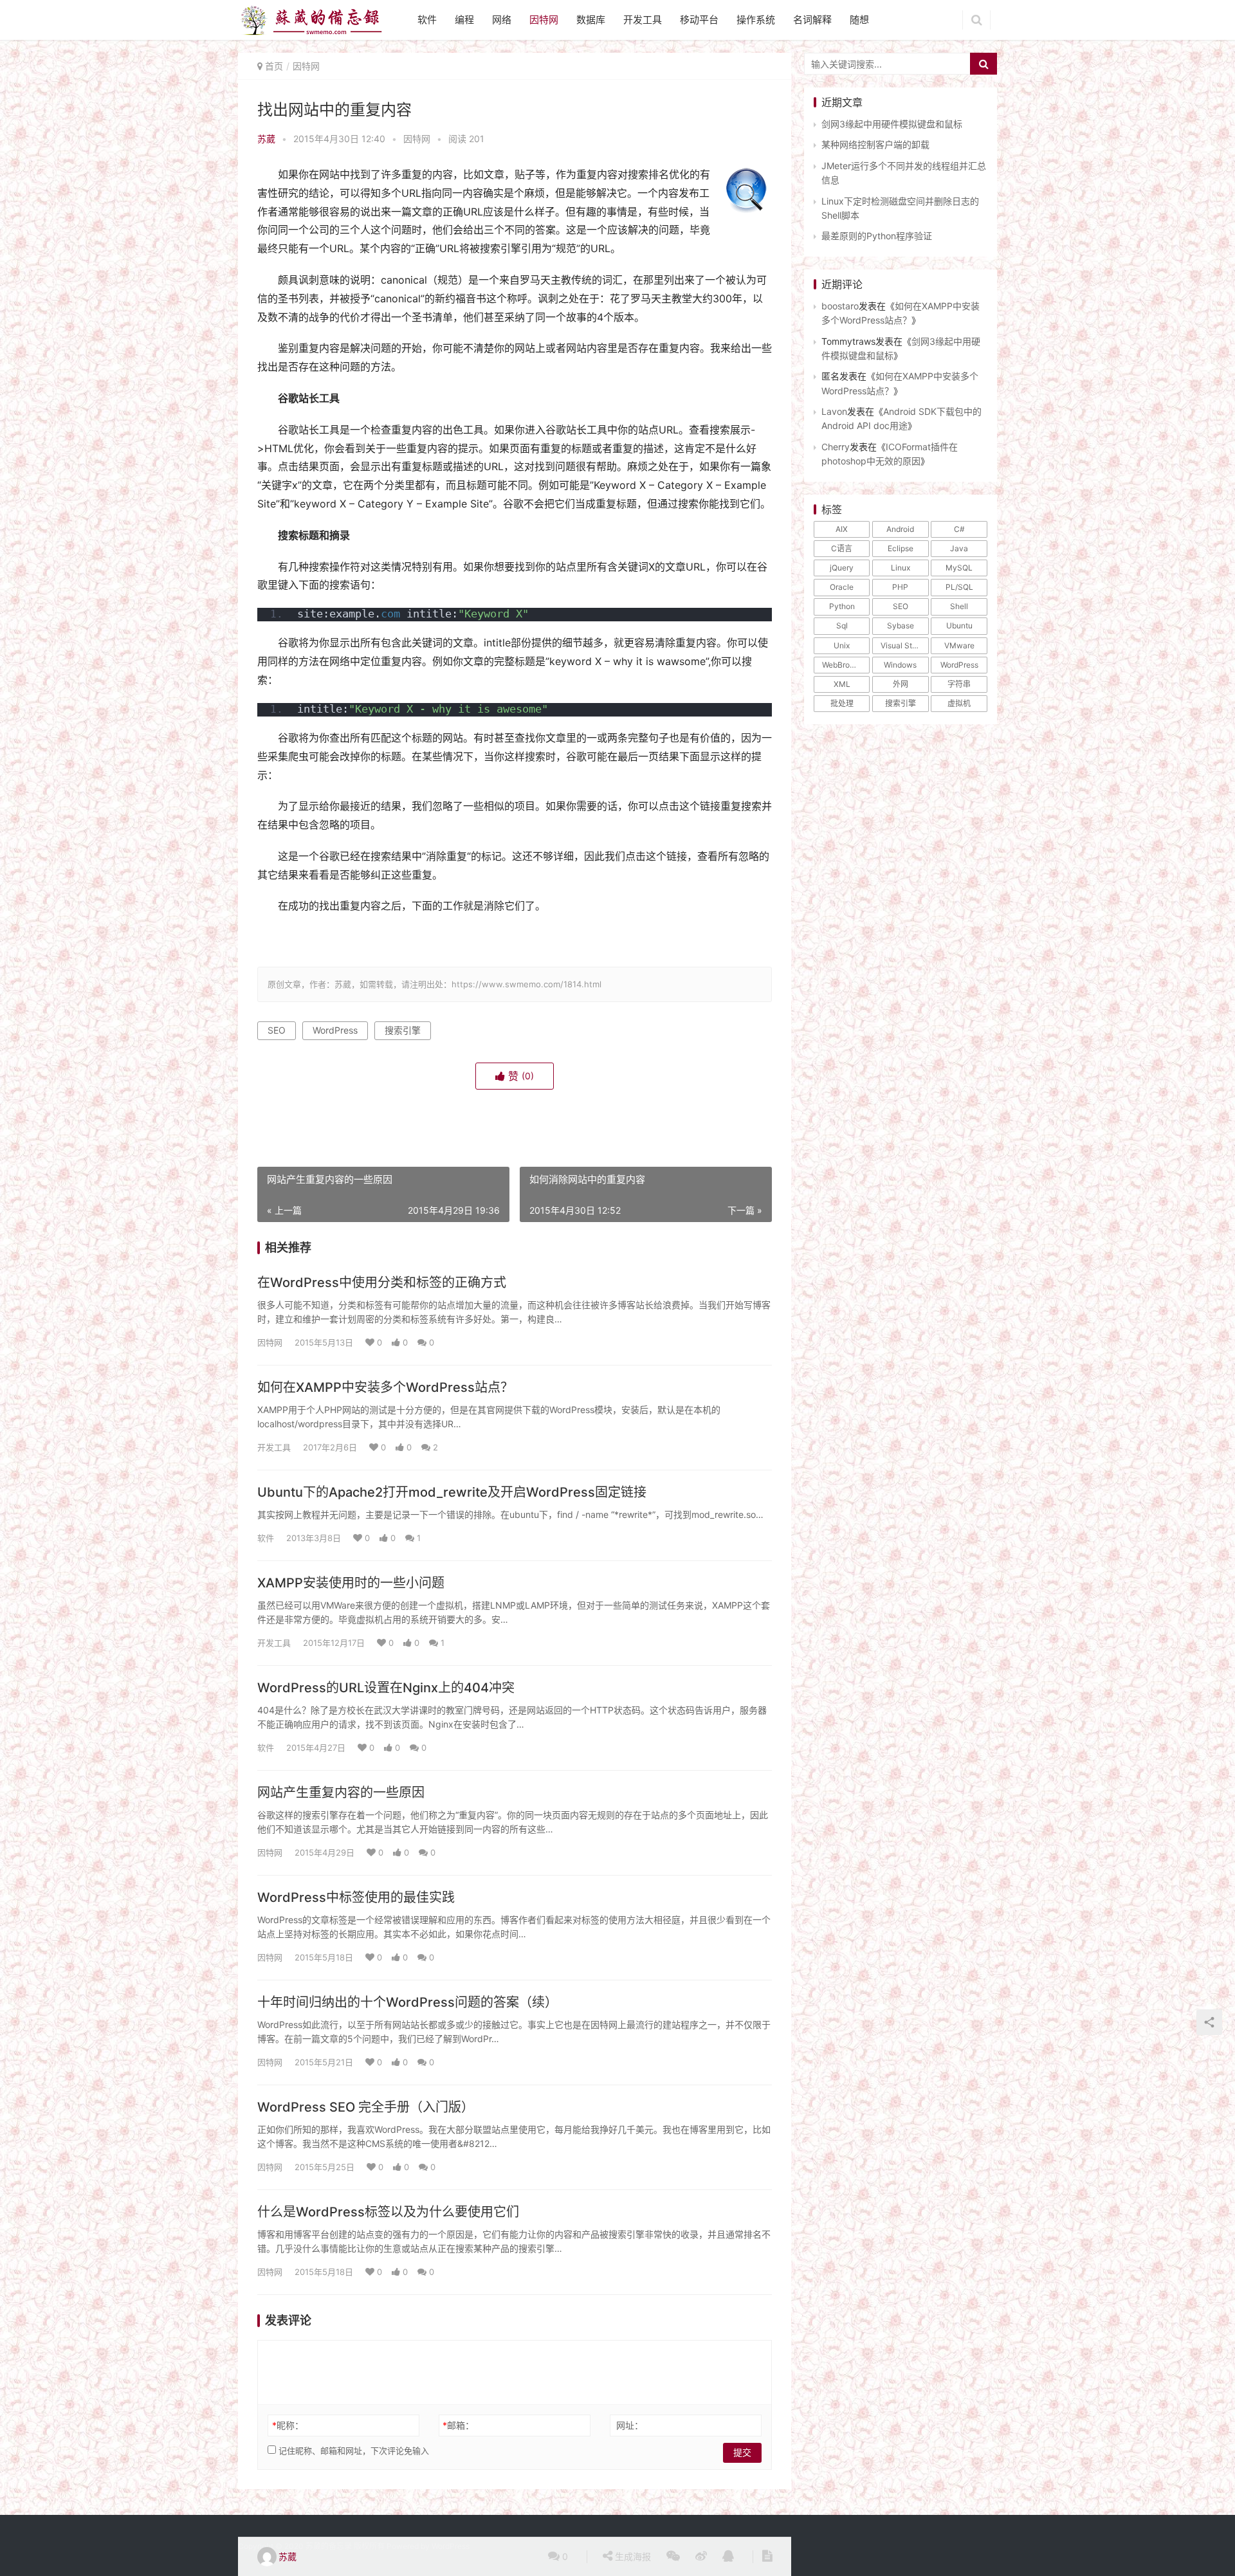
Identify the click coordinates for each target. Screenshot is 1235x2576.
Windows (900, 665)
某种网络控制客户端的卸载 (875, 144)
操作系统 (756, 20)
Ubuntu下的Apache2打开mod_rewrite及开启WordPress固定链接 (452, 1492)
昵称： (288, 2425)
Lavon (834, 411)
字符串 (959, 684)
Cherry (836, 447)
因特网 (544, 20)
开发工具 (643, 20)
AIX (842, 529)
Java (959, 548)
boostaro (840, 306)
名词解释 (812, 20)
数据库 (591, 20)
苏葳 (266, 139)
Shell (959, 606)
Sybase (901, 626)
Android (900, 529)
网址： (630, 2425)
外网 (901, 684)
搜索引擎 (403, 1030)
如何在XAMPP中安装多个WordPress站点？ (385, 1387)
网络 (502, 20)
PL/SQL (959, 587)
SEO (277, 1030)
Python (842, 606)
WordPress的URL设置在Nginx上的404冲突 (386, 1688)
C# (959, 529)
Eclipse (901, 548)
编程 (464, 20)
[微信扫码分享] (673, 2557)
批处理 (842, 703)
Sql (842, 626)
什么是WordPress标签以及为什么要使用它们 (388, 2212)
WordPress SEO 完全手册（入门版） (366, 2107)
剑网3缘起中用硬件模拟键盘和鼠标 (892, 124)
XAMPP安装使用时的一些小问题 (351, 1583)
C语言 (842, 548)
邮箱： (458, 2425)
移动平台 (699, 20)
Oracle (842, 587)
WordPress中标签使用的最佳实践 (356, 1897)
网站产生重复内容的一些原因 (341, 1793)
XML (842, 684)
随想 (859, 20)
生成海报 (632, 2556)
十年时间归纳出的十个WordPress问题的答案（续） (407, 2002)
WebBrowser (845, 665)
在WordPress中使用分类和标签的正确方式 (382, 1283)
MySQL (959, 568)
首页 (274, 66)
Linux (901, 568)
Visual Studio (904, 645)
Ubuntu (959, 626)
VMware (959, 645)
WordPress (335, 1030)
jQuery (842, 568)
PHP (900, 587)
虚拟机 (959, 703)
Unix (842, 645)
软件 (427, 20)
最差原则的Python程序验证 (877, 236)
